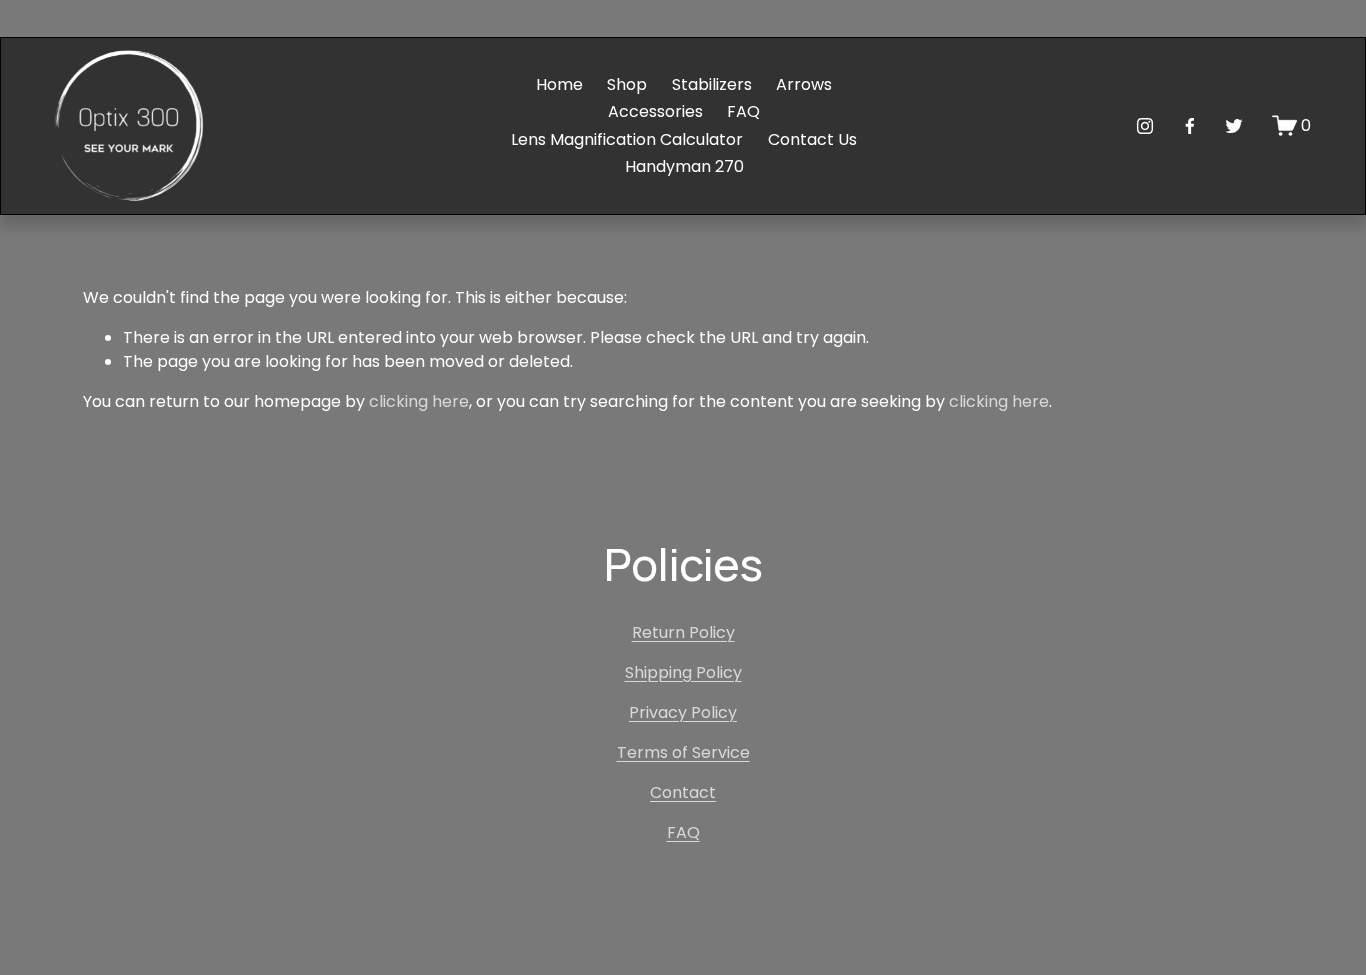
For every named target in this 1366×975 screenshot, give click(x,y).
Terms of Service (683, 752)
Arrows (804, 84)
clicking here (419, 401)
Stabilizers (712, 84)
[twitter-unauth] (1234, 126)
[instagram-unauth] (1145, 126)
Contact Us (812, 139)
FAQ (743, 111)
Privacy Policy (683, 712)
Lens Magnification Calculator (627, 139)
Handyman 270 (684, 166)
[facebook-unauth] (1190, 126)
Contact (683, 792)
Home (559, 84)
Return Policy (683, 632)
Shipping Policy (683, 672)
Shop (627, 84)
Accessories (655, 111)
